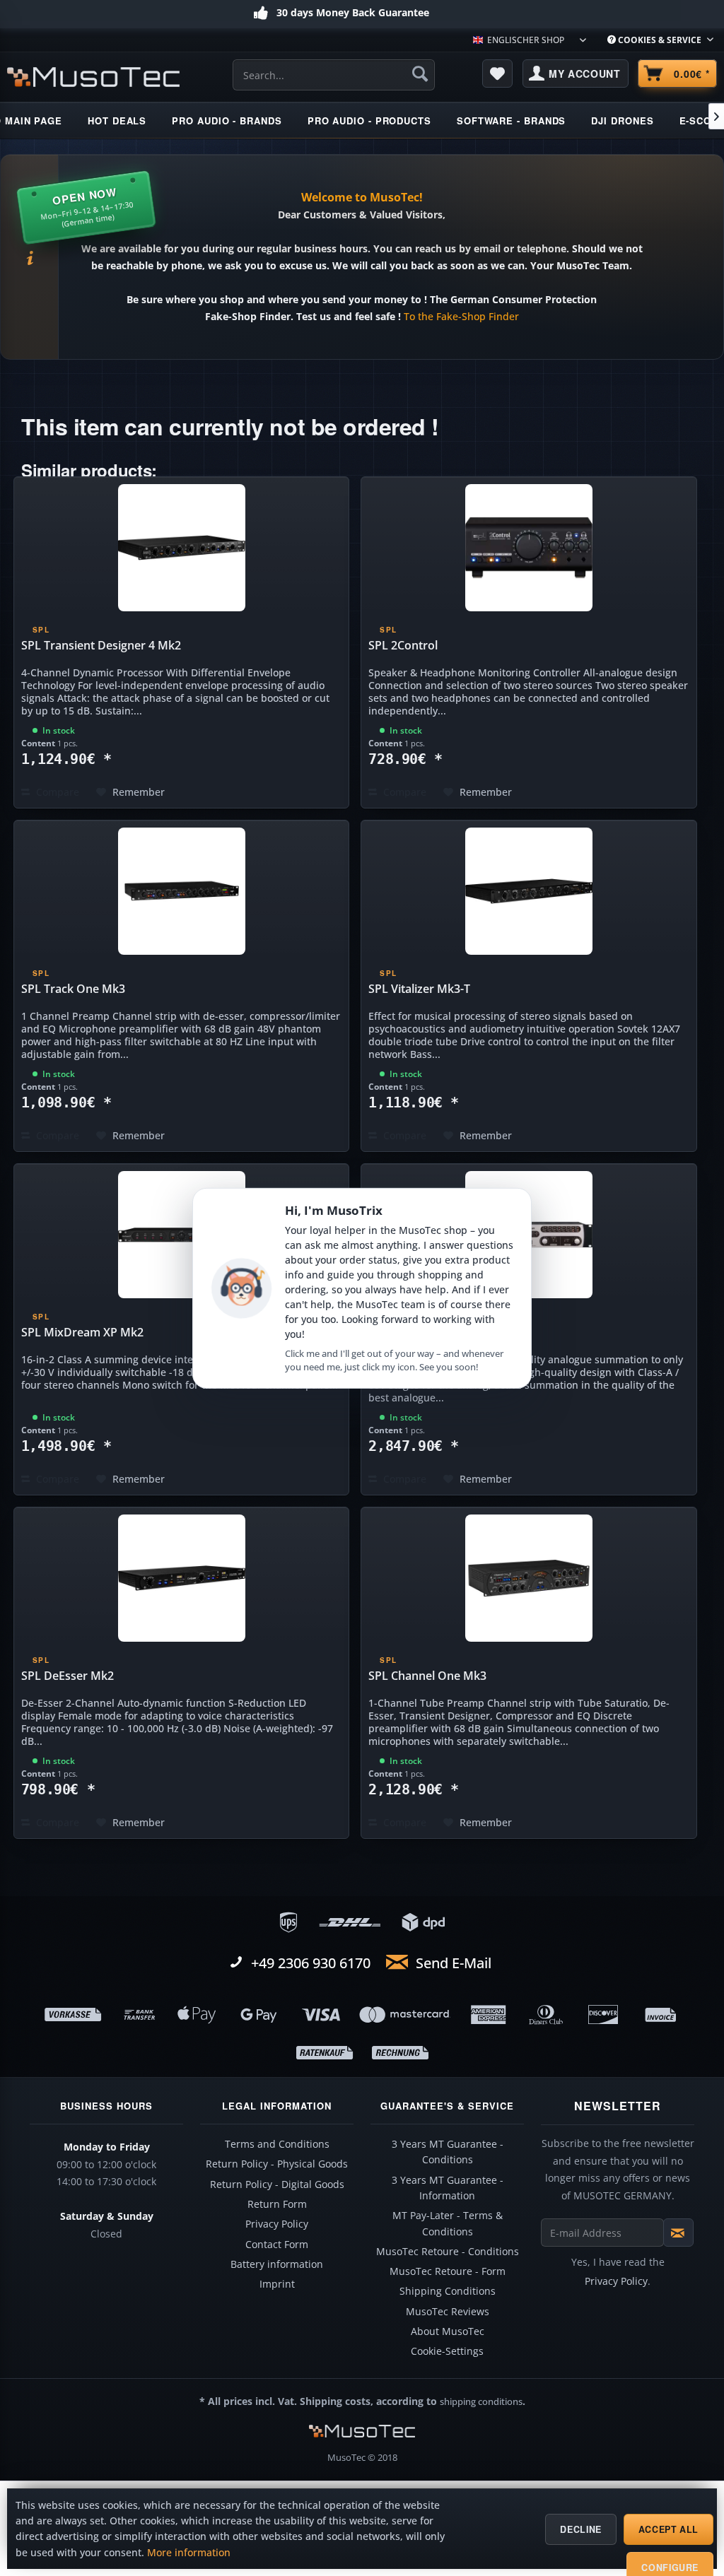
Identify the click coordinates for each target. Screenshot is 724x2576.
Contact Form (277, 2245)
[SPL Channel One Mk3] (529, 1578)
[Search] (420, 73)
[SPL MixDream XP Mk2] (182, 1235)
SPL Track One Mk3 (73, 989)
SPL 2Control (403, 645)
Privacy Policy (277, 2224)
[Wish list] (498, 73)
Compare (56, 792)
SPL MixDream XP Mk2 (82, 1332)
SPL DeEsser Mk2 (68, 1676)
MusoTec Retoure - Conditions (448, 2252)
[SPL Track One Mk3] (182, 891)
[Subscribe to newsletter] (678, 2233)
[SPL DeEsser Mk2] (182, 1578)
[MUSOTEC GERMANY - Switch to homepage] (93, 77)
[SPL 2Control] (529, 548)
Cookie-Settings (447, 2351)
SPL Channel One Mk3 (427, 1676)
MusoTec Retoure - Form (448, 2271)
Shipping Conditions (448, 2291)
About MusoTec (448, 2331)
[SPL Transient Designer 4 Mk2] (182, 548)
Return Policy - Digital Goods (277, 2184)
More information (189, 2553)
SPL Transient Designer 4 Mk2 (101, 645)
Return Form (277, 2204)
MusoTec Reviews (448, 2312)
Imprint (277, 2284)
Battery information (277, 2264)
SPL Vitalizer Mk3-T (419, 989)
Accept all (668, 2529)
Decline (580, 2529)
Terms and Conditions (277, 2144)
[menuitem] (660, 40)
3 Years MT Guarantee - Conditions (448, 2152)
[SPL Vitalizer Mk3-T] (529, 891)
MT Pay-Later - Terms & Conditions (448, 2223)
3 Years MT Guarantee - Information (448, 2188)
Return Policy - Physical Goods (277, 2164)
